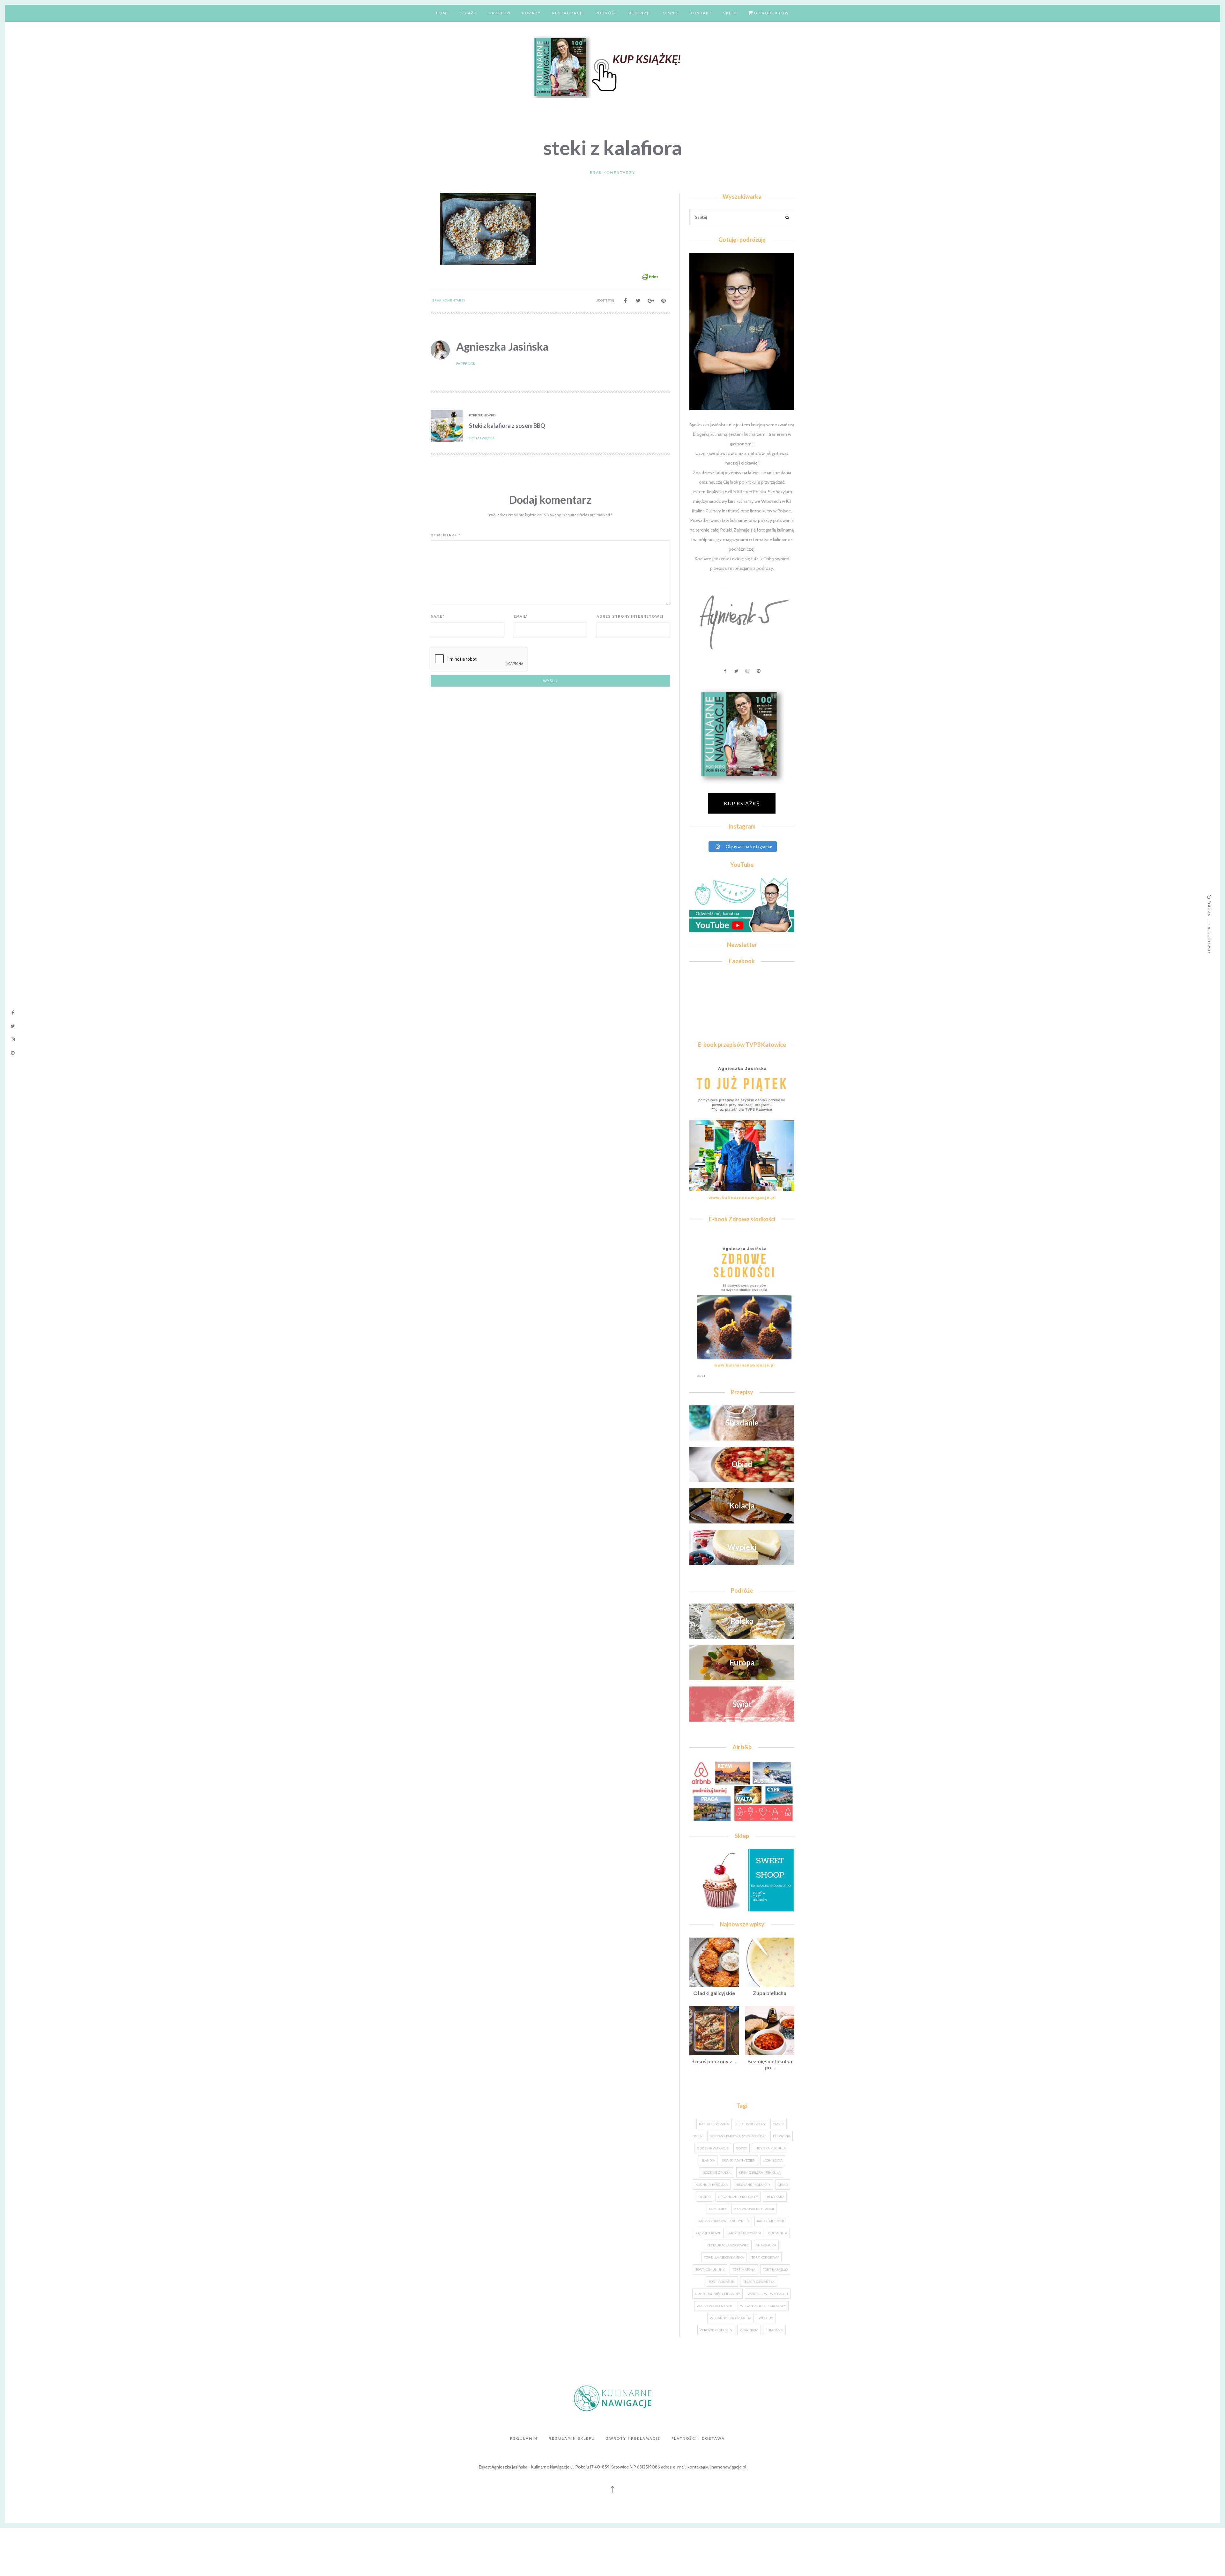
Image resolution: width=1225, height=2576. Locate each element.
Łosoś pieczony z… (714, 2061)
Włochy (766, 2318)
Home (443, 13)
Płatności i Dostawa (698, 2438)
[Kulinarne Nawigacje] (612, 66)
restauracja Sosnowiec (728, 2245)
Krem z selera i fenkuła (760, 2172)
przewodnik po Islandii (754, 2209)
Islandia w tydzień (739, 2160)
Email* (521, 616)
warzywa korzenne (715, 2306)
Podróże (606, 13)
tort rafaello (775, 2269)
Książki (469, 13)
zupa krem (749, 2330)
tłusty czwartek (759, 2282)
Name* (438, 616)
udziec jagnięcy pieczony (717, 2294)
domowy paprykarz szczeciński (738, 2136)
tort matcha (744, 2269)
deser (698, 2136)
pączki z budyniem (745, 2233)
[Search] (787, 218)
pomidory (718, 2209)
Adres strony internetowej (630, 616)
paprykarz (775, 2197)
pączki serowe (708, 2233)
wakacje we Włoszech (768, 2294)
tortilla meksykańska (724, 2257)
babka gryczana (714, 2124)
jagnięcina (773, 2160)
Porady (531, 13)
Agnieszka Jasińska (502, 346)
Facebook (466, 364)
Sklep (730, 13)
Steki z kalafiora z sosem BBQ (507, 426)
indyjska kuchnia (770, 2148)
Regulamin (524, 2438)
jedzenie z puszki (717, 2172)
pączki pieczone (771, 2221)
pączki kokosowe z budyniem (724, 2221)
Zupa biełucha (770, 1993)
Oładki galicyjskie (714, 1993)
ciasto (779, 2124)
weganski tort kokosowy (763, 2306)
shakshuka (766, 2245)
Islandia (708, 2160)
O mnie (671, 13)
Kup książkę (742, 803)
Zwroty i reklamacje (633, 2438)
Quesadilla (778, 2233)
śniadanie (774, 2330)
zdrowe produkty (716, 2330)
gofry (742, 2148)
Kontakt (701, 13)
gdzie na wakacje (713, 2148)
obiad (783, 2185)
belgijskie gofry (751, 2124)
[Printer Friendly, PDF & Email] (650, 276)
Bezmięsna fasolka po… (770, 2064)
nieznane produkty (753, 2185)
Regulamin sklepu (572, 2438)
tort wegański (722, 2282)
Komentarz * (445, 535)
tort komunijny (710, 2269)
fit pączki (782, 2136)
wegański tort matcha (731, 2318)
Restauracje (568, 13)
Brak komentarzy (612, 172)
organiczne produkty (738, 2197)
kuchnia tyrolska (712, 2185)
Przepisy (500, 13)
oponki (705, 2197)
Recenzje (640, 13)
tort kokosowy (765, 2257)
